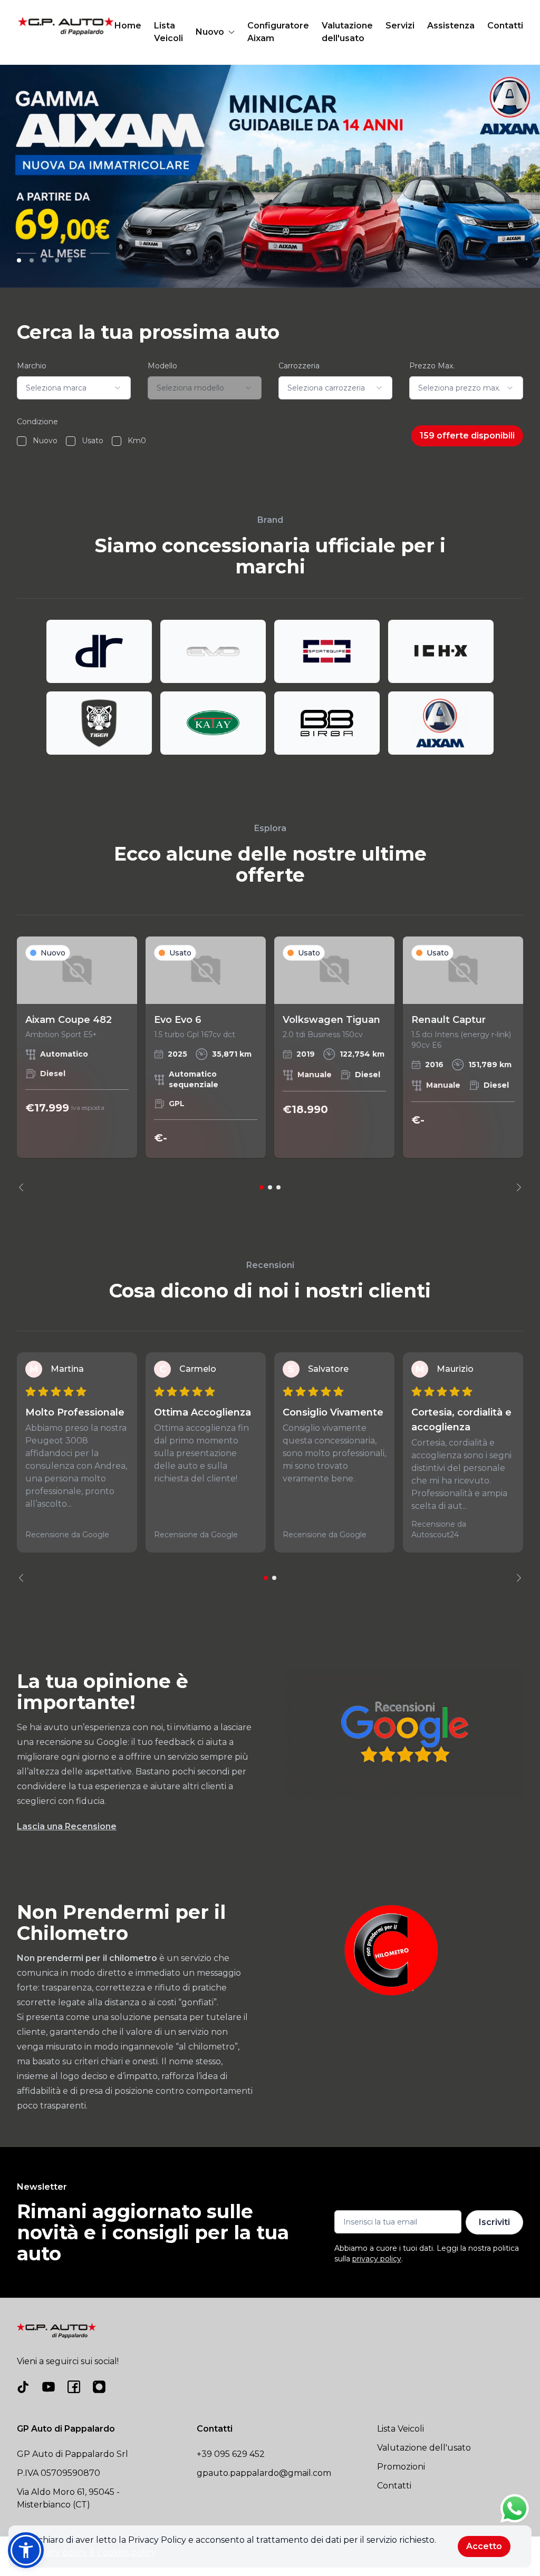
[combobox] (74, 388)
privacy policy (377, 2259)
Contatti (505, 26)
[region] (270, 1064)
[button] (26, 2550)
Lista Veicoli (168, 32)
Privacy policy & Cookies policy (93, 2553)
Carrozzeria (299, 366)
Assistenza (451, 26)
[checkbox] (22, 441)
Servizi (400, 26)
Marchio (32, 366)
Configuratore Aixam (278, 32)
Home (128, 26)
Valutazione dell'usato (347, 32)
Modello (162, 366)
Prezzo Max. (432, 366)
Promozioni (401, 2467)
